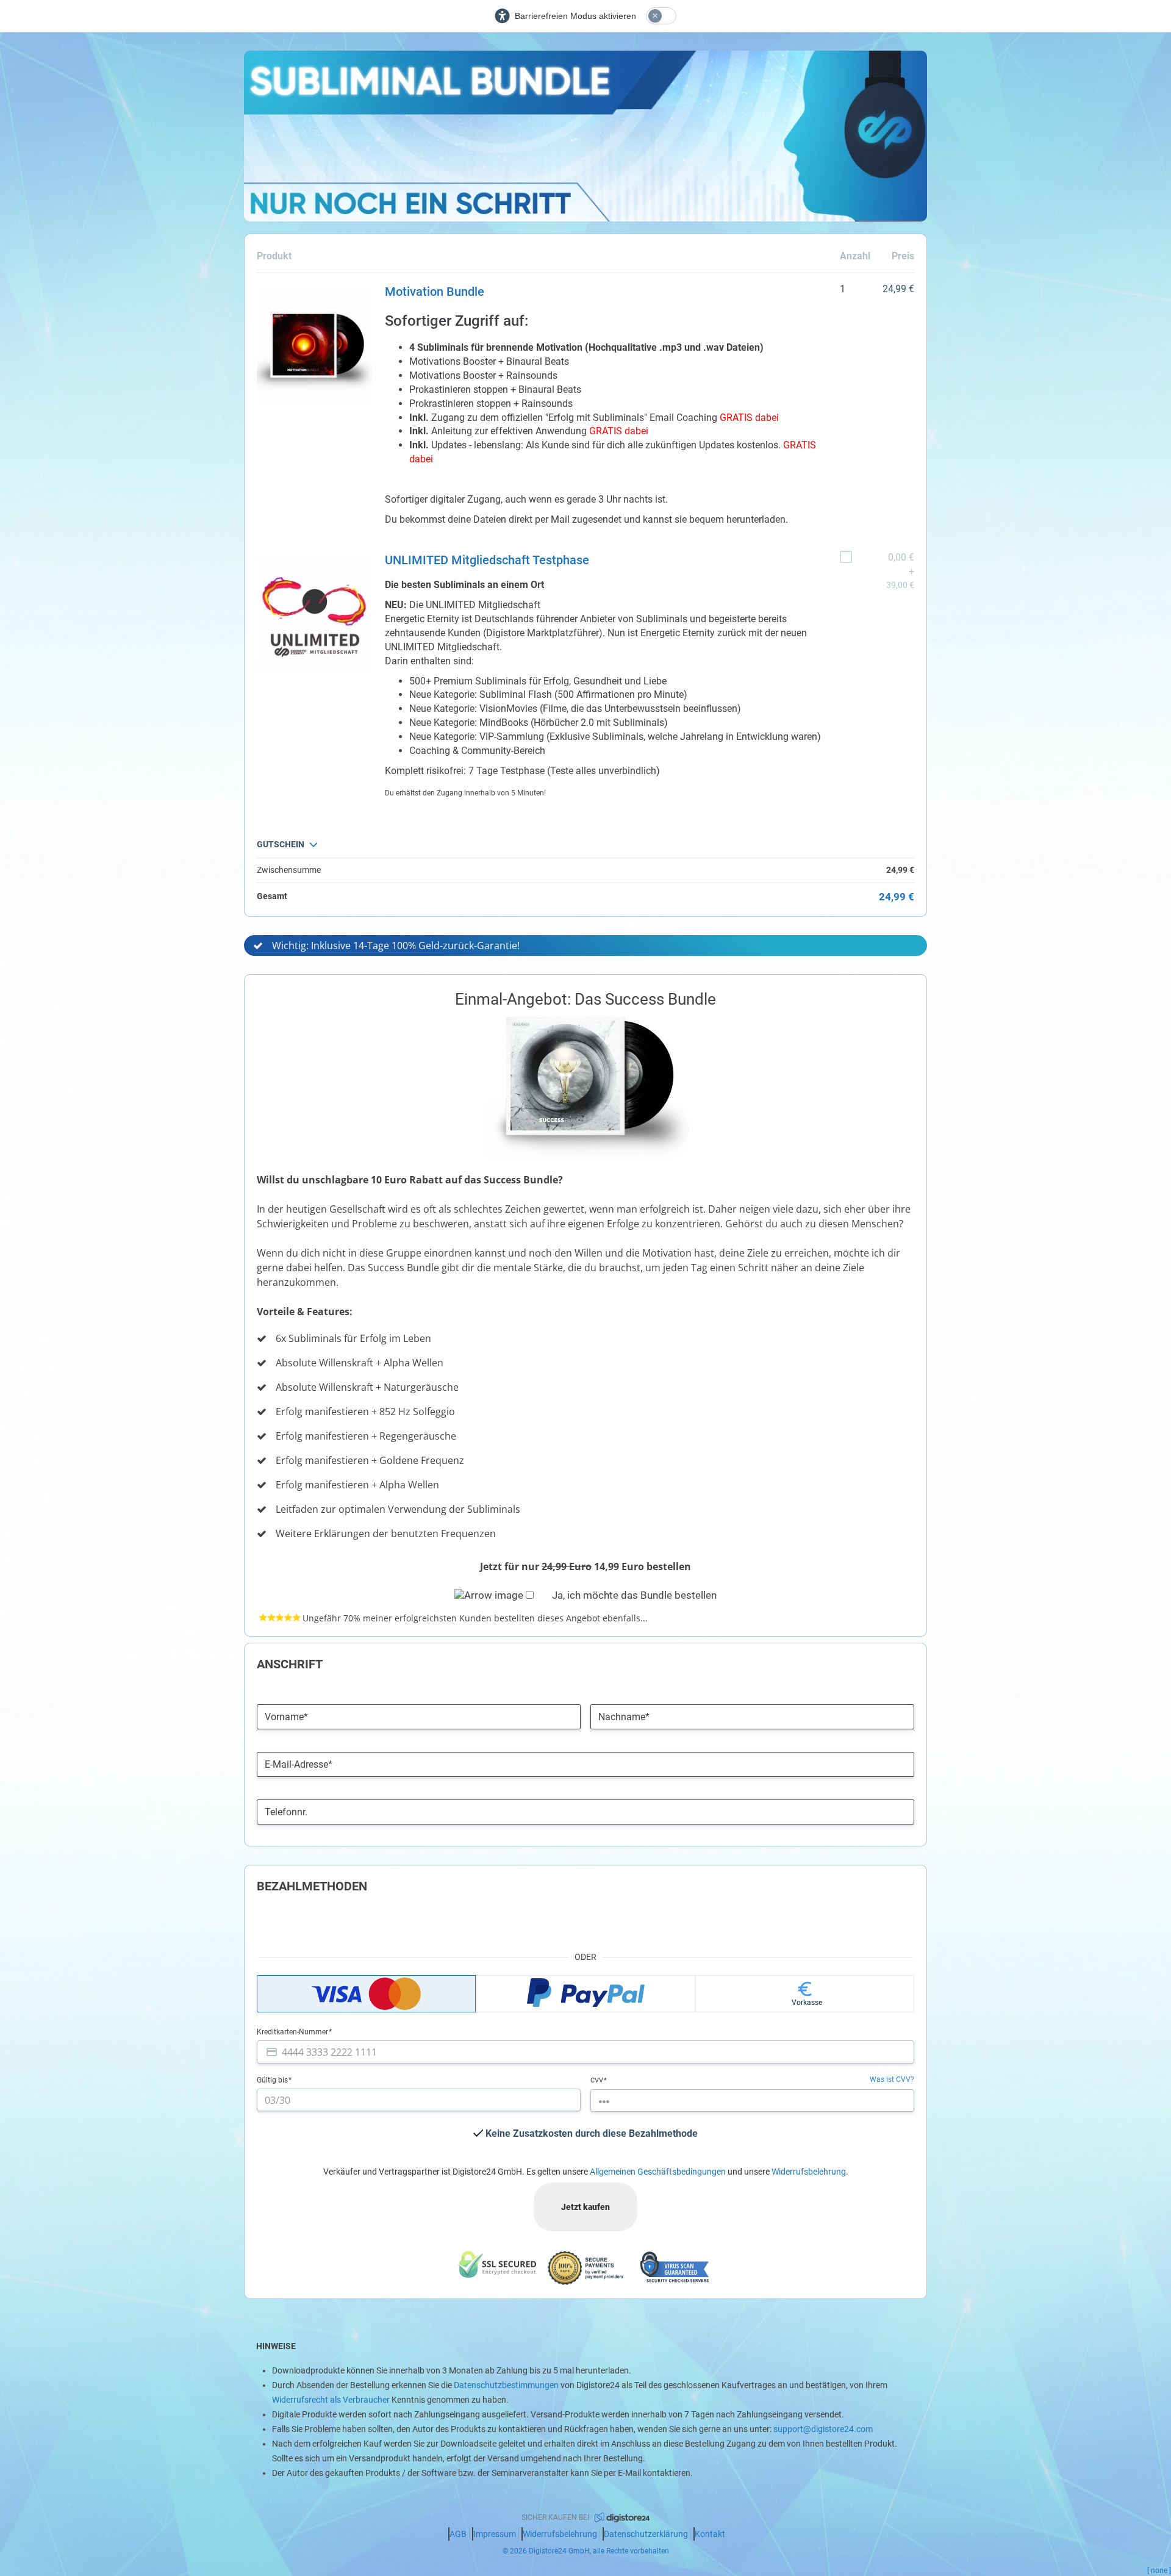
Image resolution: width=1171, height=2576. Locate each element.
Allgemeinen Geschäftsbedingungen (658, 2172)
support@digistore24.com (823, 2429)
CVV (598, 2080)
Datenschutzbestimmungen (506, 2385)
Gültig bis (273, 2080)
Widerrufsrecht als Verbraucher (331, 2400)
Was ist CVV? (892, 2079)
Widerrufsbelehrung (809, 2172)
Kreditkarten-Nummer (293, 2032)
